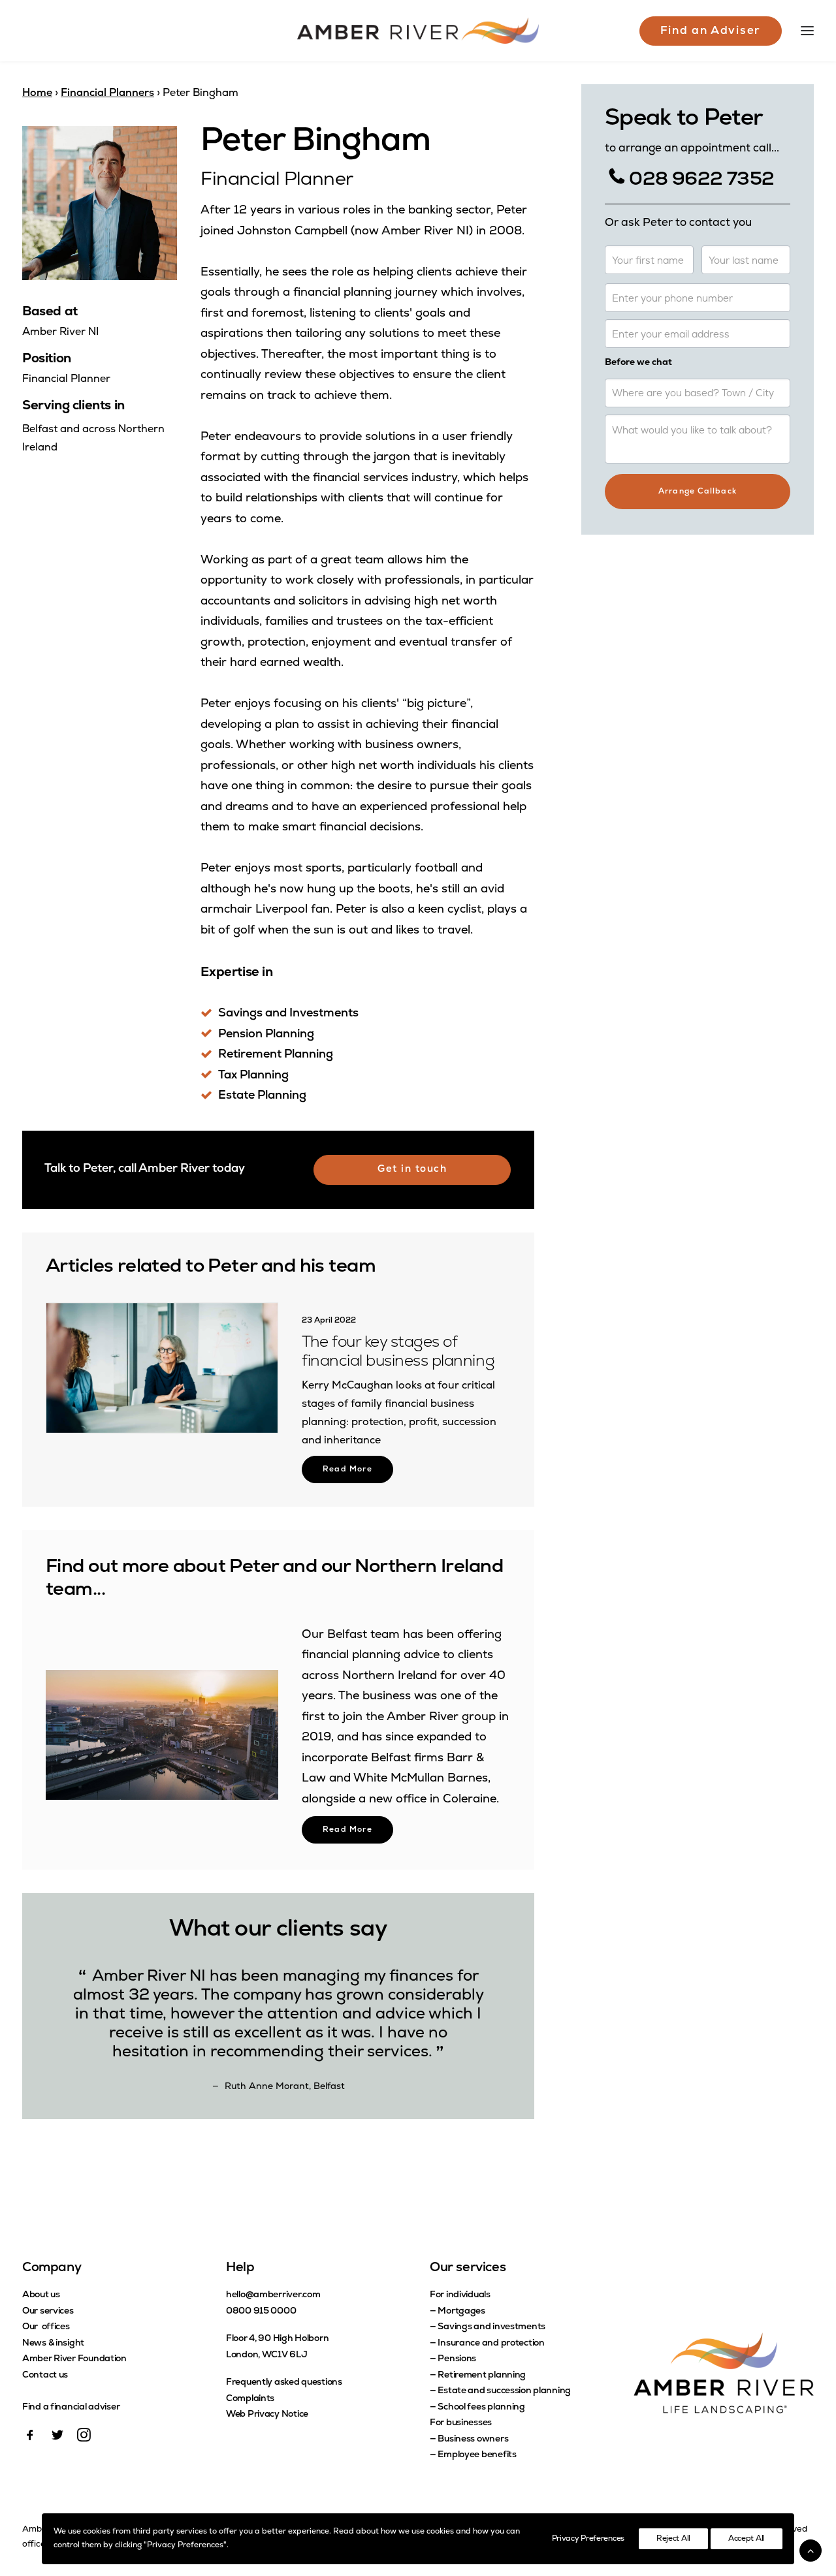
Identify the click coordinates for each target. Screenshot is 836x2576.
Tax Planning (253, 1076)
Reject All (673, 2539)
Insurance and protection (491, 2343)
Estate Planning (262, 1096)
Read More (347, 1469)
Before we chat (638, 363)
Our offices (46, 2327)
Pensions (457, 2359)
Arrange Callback (698, 492)
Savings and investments (491, 2327)
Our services (48, 2311)
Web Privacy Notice (267, 2414)
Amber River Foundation (74, 2359)
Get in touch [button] (412, 1170)
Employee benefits (477, 2455)
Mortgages (461, 2311)
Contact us (45, 2375)
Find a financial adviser (71, 2407)
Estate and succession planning (504, 2391)
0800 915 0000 (261, 2311)
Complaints (250, 2399)
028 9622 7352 (701, 180)
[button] (162, 1368)
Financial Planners (107, 93)
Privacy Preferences (588, 2539)
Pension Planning (266, 1035)
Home (37, 93)
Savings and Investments (288, 1014)
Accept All (747, 2539)
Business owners (473, 2439)
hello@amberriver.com (273, 2295)
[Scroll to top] (811, 2551)
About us (41, 2295)
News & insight (53, 2343)
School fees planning (481, 2407)
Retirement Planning (276, 1055)
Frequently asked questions (284, 2382)
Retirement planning (482, 2375)
